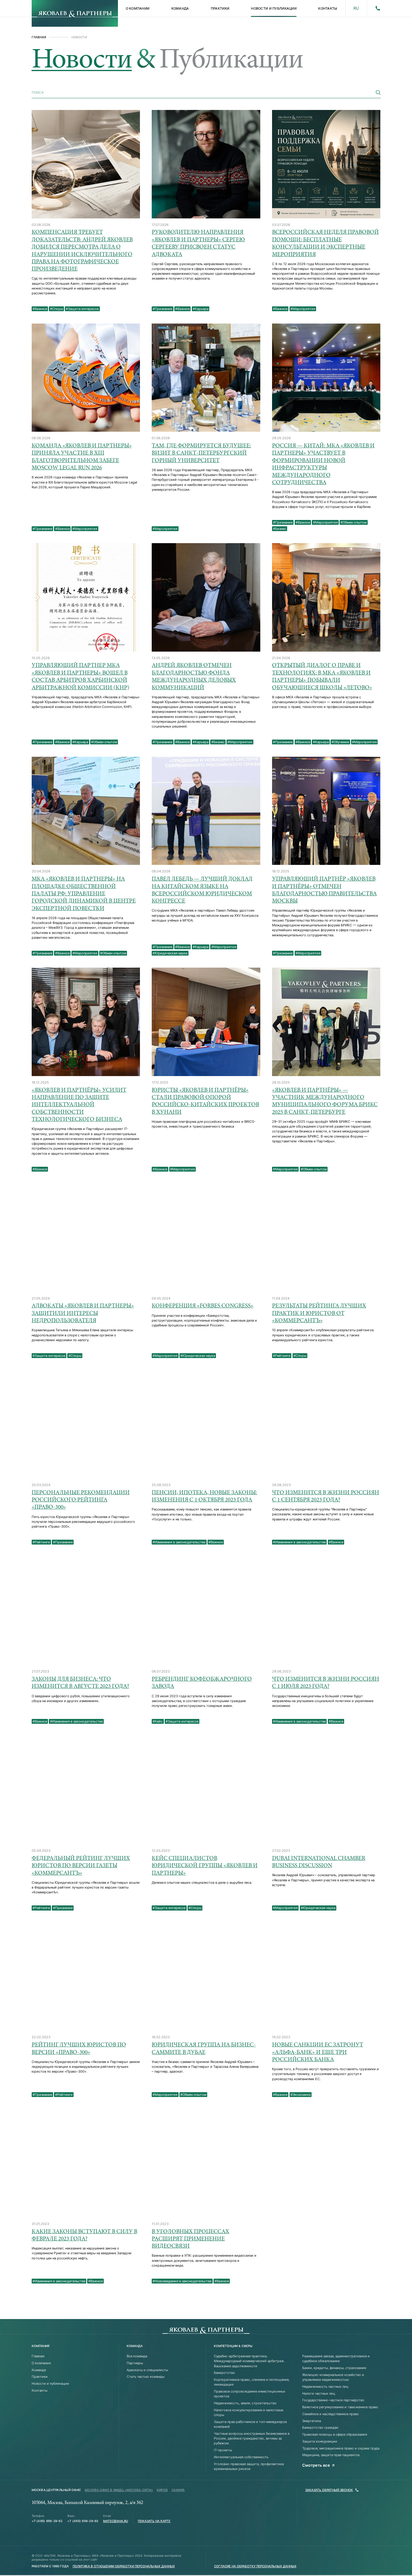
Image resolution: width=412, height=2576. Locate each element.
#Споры (57, 309)
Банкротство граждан (320, 2427)
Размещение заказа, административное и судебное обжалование (336, 2358)
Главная (39, 37)
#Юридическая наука (170, 953)
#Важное (40, 309)
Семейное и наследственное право (331, 2414)
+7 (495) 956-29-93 (83, 2521)
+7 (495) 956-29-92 (47, 2521)
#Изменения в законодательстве (179, 1542)
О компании (138, 8)
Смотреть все (316, 2465)
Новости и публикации (274, 8)
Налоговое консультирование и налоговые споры (249, 2412)
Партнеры (135, 2363)
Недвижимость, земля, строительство (245, 2403)
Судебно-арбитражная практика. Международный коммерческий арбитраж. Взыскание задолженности (249, 2361)
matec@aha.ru (116, 2521)
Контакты (328, 8)
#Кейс (158, 1721)
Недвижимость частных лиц (325, 2387)
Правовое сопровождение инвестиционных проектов (250, 2394)
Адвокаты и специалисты (147, 2370)
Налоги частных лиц (319, 2393)
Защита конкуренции (320, 2441)
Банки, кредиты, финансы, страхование (334, 2368)
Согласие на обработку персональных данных (255, 2566)
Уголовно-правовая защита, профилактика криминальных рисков (249, 2466)
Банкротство (224, 2373)
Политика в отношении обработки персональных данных (124, 2566)
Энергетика (312, 2421)
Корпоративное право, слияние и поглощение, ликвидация (252, 2382)
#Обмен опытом (353, 522)
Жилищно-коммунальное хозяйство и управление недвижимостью (333, 2377)
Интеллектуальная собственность (241, 2457)
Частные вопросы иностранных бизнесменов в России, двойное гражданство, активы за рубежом (252, 2438)
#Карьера (201, 309)
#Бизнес (280, 529)
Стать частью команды (146, 2377)
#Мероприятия (303, 309)
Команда (180, 8)
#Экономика (301, 2095)
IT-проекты (223, 2450)
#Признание (162, 309)
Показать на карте (154, 2521)
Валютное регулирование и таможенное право (340, 2407)
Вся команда (137, 2356)
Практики (220, 8)
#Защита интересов (82, 309)
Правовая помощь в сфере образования (335, 2434)
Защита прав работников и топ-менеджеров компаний (250, 2424)
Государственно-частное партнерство (333, 2400)
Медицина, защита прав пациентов (331, 2455)
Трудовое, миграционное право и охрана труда (341, 2448)
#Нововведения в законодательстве (182, 2281)
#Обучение (340, 742)
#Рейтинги (282, 1356)
